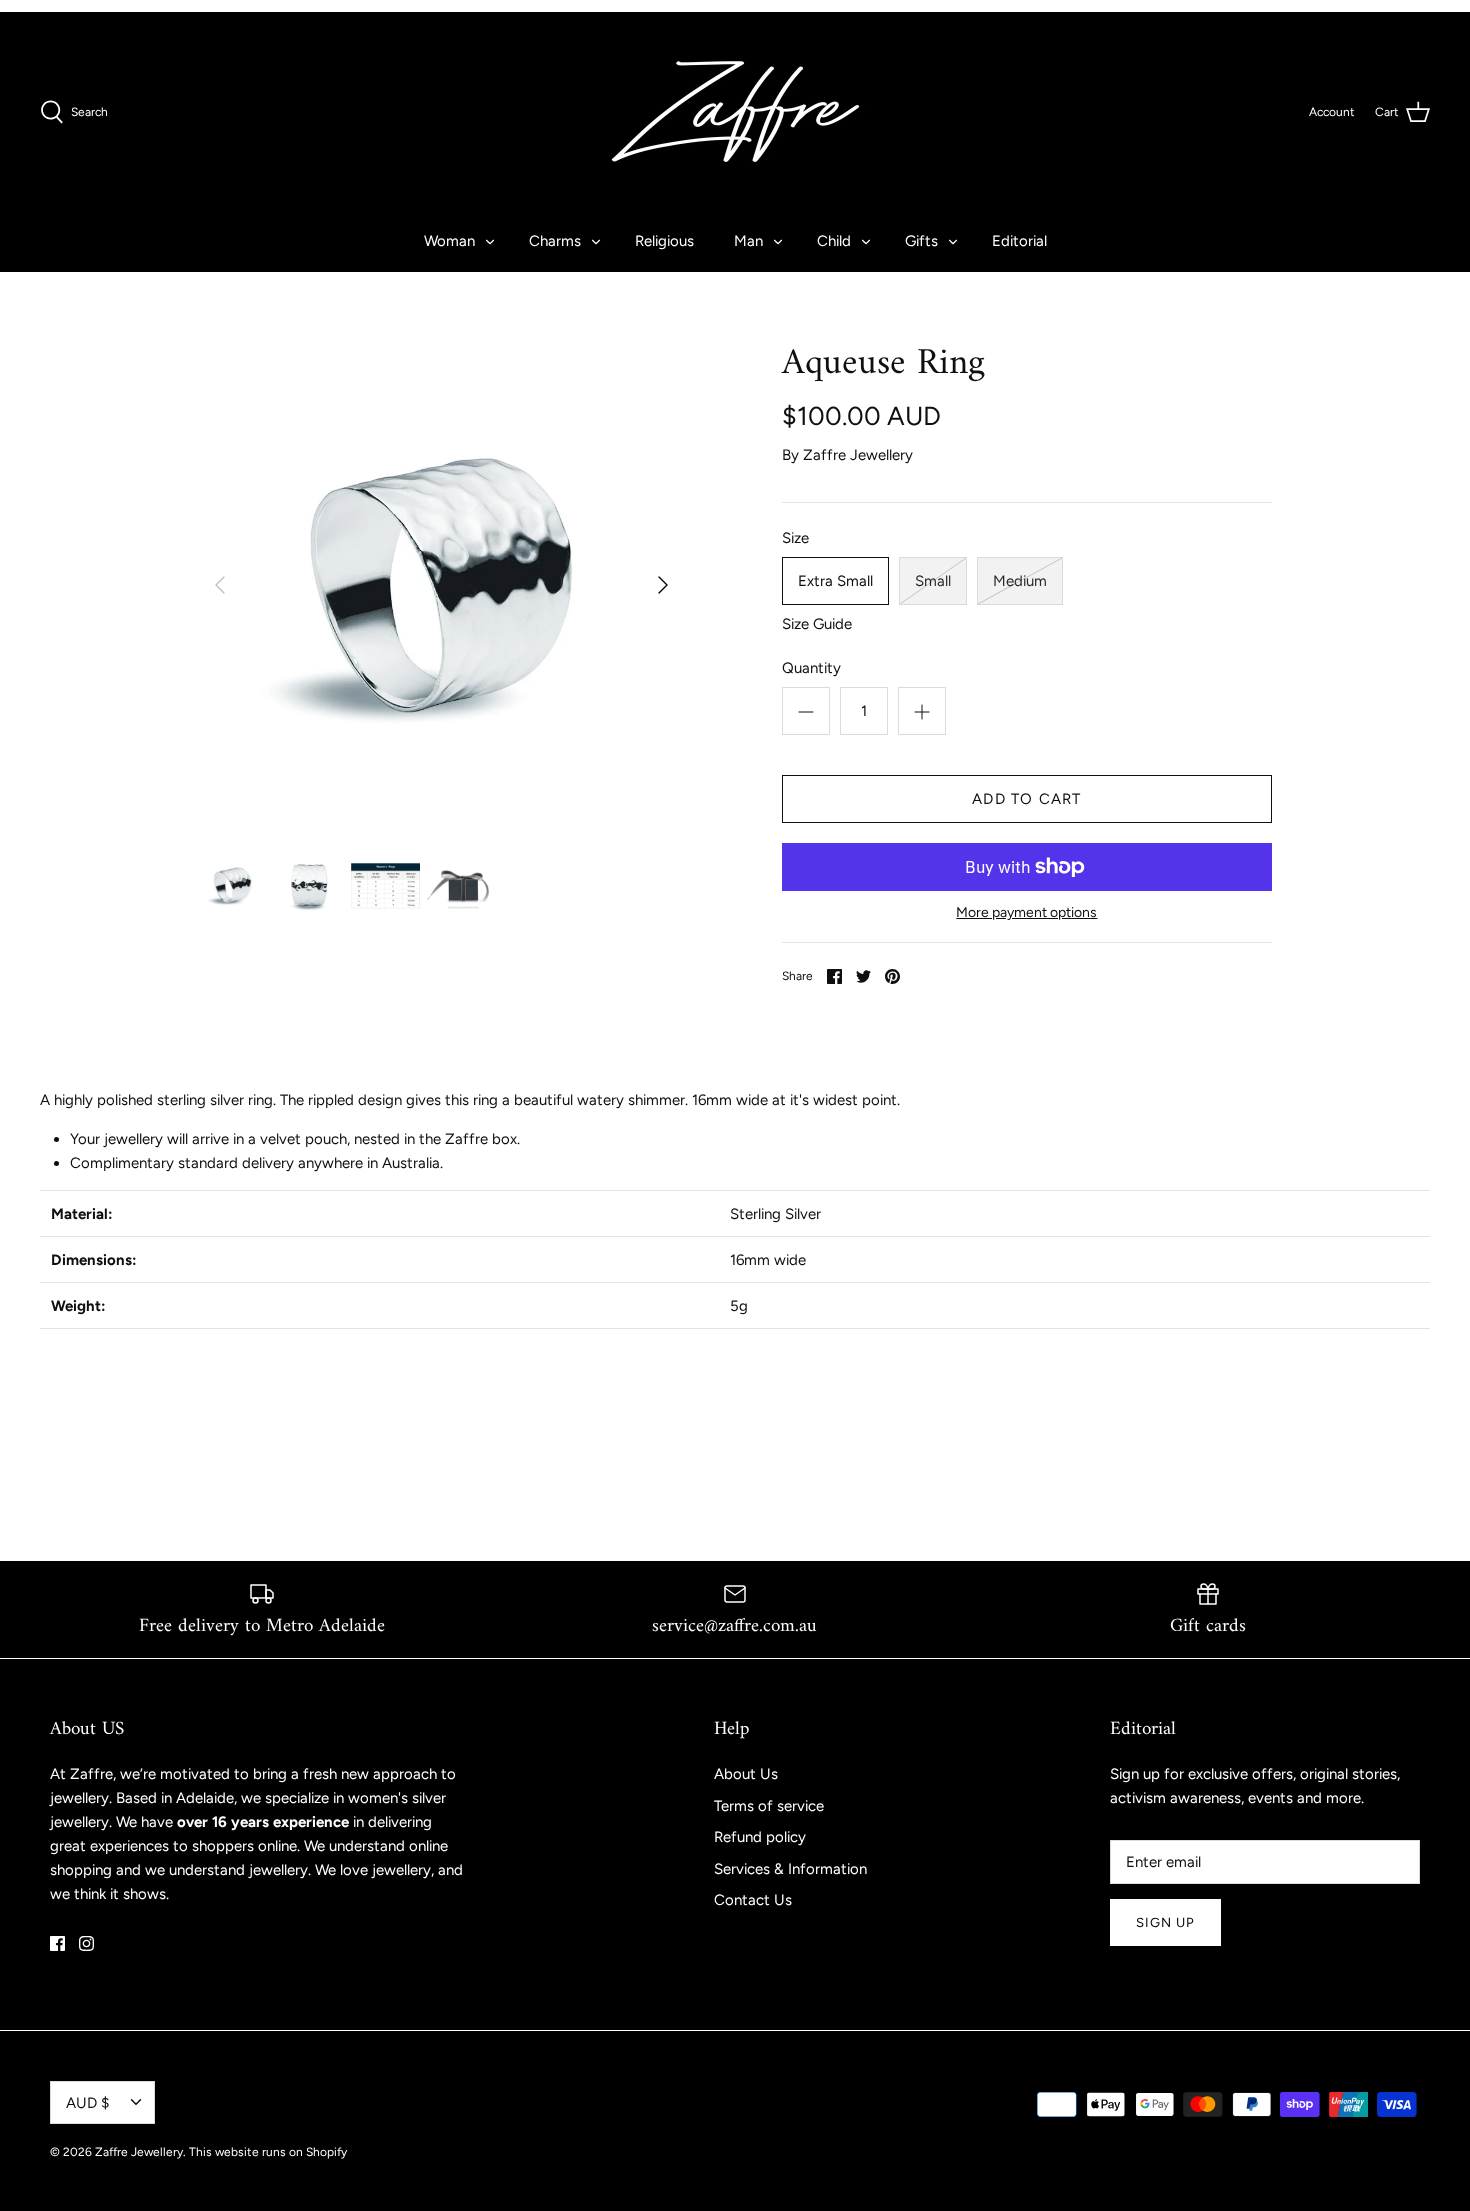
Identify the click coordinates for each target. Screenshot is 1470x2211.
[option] (441, 585)
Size (795, 538)
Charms (555, 241)
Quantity (811, 668)
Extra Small (835, 581)
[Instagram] (86, 1943)
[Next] (663, 585)
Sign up (1165, 1922)
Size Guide (817, 624)
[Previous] (220, 585)
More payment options (1026, 913)
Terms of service (769, 1806)
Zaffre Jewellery (858, 455)
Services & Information (790, 1869)
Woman (449, 241)
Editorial (1019, 241)
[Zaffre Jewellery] (735, 111)
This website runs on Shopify (268, 2152)
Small (933, 581)
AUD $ (87, 2103)
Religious (664, 241)
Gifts (921, 241)
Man (748, 241)
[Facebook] (57, 1943)
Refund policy (760, 1837)
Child (834, 241)
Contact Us (753, 1900)
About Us (746, 1774)
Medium (1020, 581)
